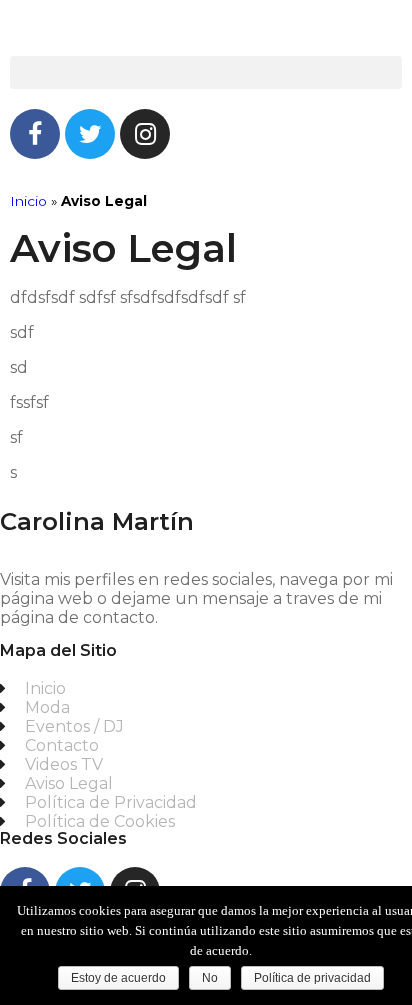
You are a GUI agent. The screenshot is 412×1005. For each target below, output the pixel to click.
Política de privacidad (312, 978)
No (210, 978)
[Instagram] (145, 134)
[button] (206, 72)
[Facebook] (35, 134)
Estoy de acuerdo (118, 978)
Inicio (28, 201)
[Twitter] (90, 134)
